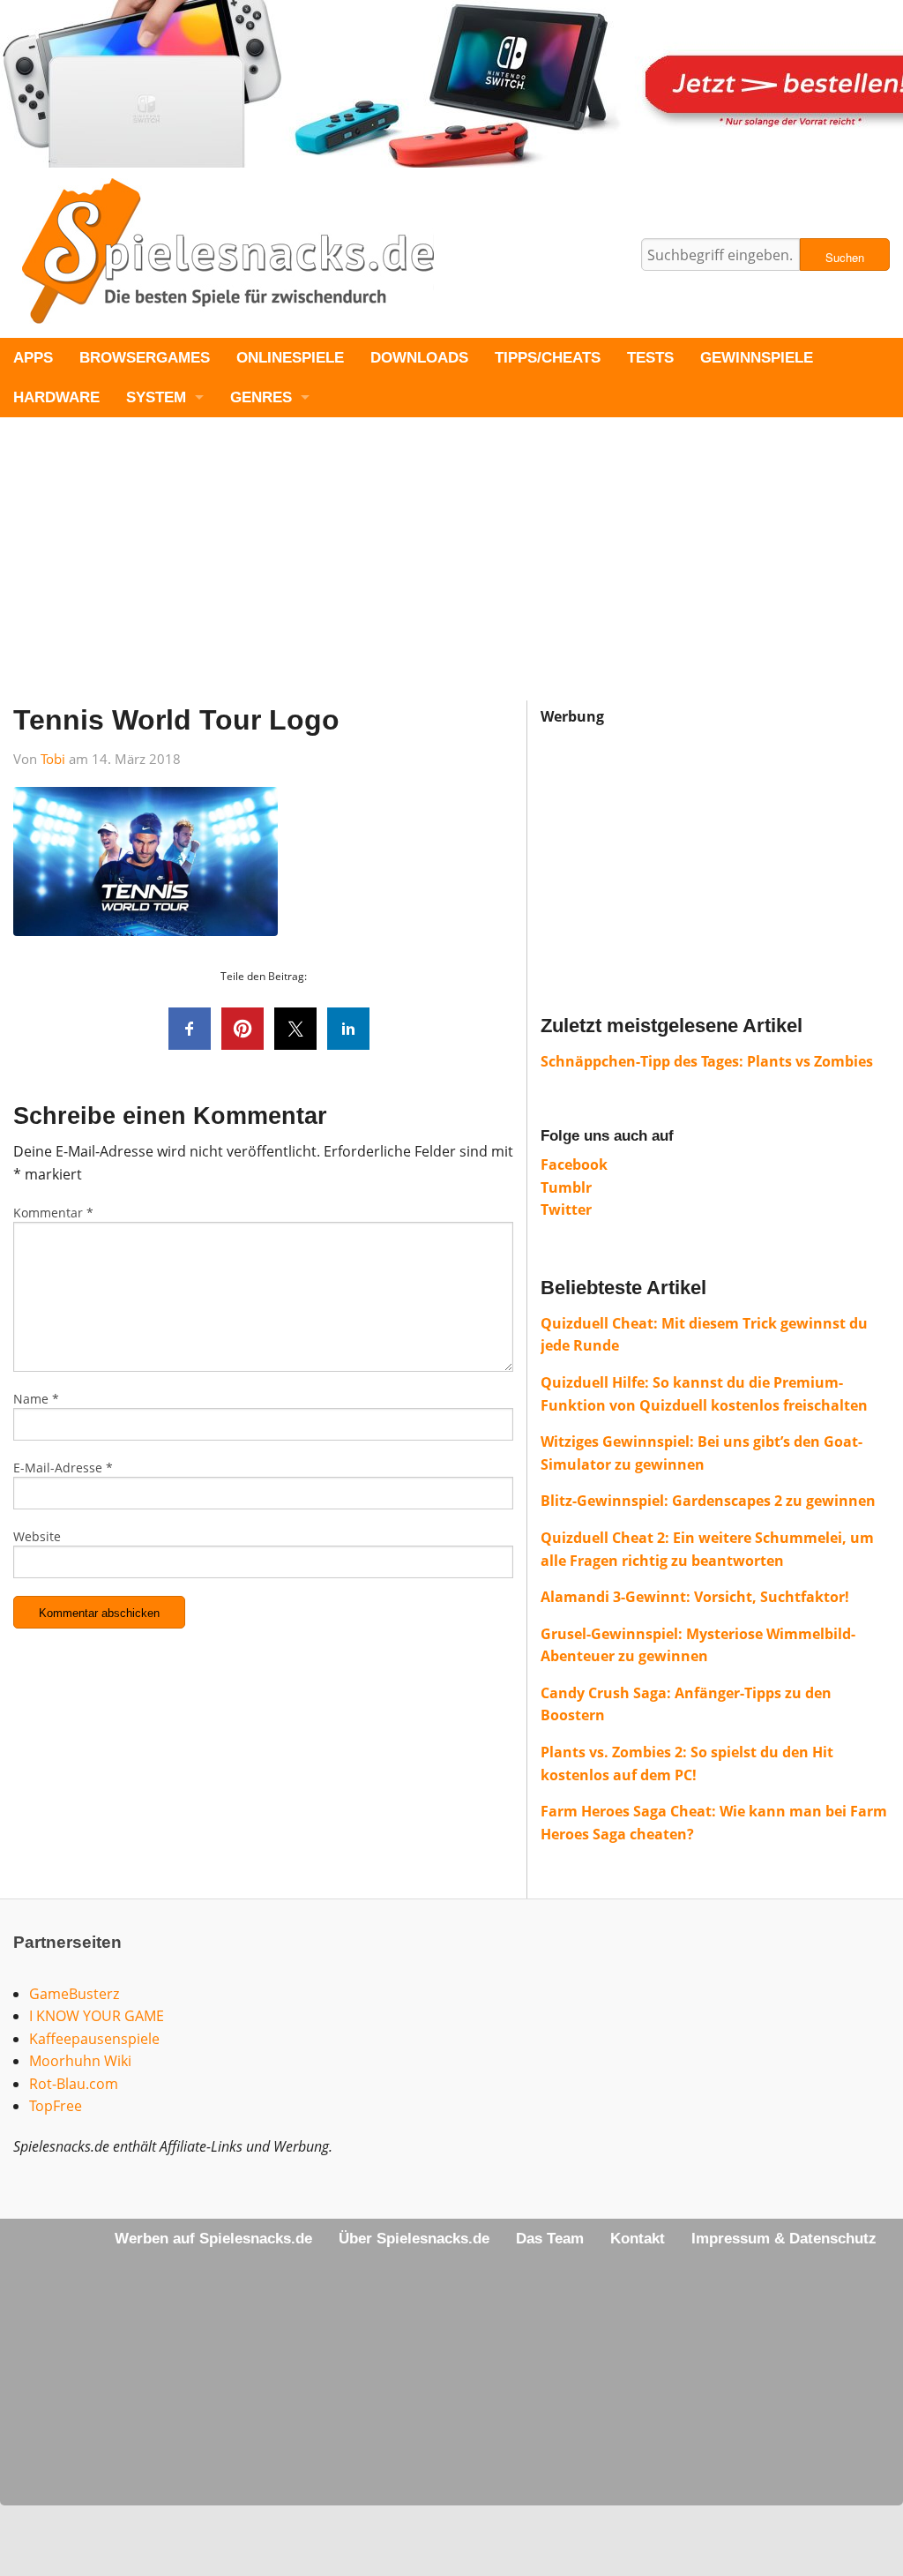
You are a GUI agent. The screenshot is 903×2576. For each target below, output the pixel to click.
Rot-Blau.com (74, 2084)
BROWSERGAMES (145, 358)
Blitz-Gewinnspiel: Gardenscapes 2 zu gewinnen (708, 1501)
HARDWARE (56, 397)
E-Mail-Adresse (63, 1468)
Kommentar (53, 1213)
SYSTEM (156, 397)
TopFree (56, 2106)
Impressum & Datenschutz (784, 2239)
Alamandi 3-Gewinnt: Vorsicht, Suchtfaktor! (695, 1597)
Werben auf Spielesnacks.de (213, 2239)
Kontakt (638, 2239)
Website (37, 1536)
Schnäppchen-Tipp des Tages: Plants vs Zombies (707, 1061)
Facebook (574, 1164)
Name (36, 1399)
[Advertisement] (451, 577)
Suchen (845, 257)
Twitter (566, 1209)
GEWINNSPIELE (757, 358)
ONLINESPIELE (290, 358)
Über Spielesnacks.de (414, 2239)
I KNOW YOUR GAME (97, 2016)
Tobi (53, 759)
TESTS (650, 358)
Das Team (550, 2239)
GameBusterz (74, 1994)
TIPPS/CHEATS (548, 358)
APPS (33, 358)
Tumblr (566, 1187)
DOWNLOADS (419, 358)
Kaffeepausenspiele (94, 2039)
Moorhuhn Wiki (80, 2061)
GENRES (261, 397)
